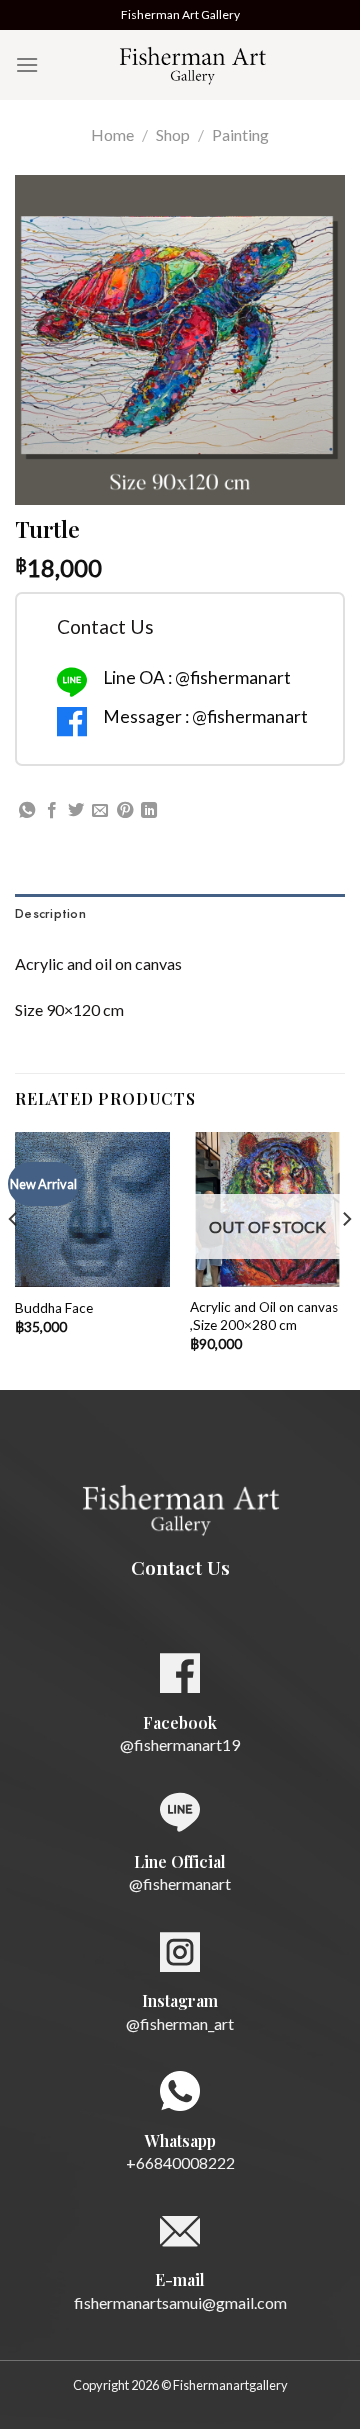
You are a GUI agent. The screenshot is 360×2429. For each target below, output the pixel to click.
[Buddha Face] (92, 1209)
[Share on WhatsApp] (27, 811)
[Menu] (27, 64)
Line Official (180, 1861)
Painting (240, 134)
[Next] (346, 1259)
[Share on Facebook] (52, 811)
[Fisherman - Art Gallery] (192, 65)
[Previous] (14, 1259)
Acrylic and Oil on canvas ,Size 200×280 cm (264, 1316)
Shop (173, 134)
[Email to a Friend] (100, 811)
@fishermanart (180, 1883)
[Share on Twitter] (76, 811)
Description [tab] (50, 913)
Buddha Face (54, 1308)
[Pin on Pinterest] (125, 811)
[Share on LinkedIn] (149, 811)
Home (112, 134)
